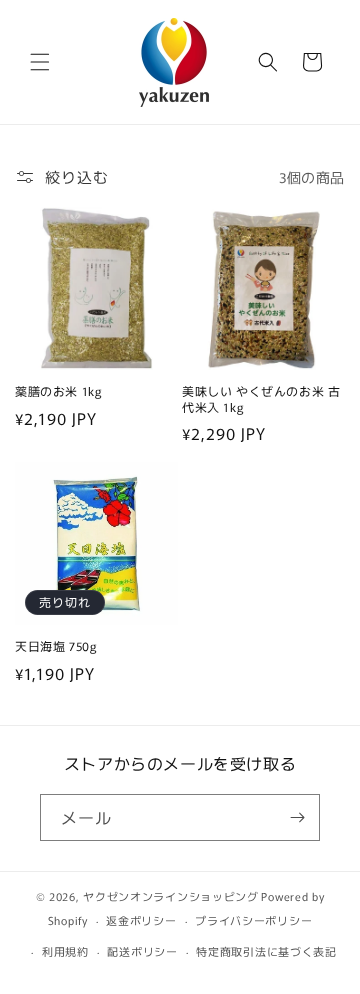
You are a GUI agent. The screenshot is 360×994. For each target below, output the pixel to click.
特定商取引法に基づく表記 (266, 951)
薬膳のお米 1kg (58, 391)
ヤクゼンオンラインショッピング (171, 896)
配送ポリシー (142, 951)
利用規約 (65, 951)
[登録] (297, 817)
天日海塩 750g (55, 646)
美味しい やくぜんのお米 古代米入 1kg (261, 398)
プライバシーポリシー (253, 920)
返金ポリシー (141, 920)
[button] (40, 62)
